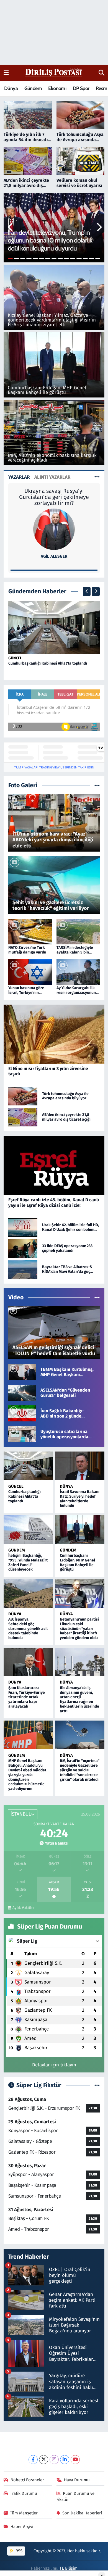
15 (98, 259)
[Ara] (101, 73)
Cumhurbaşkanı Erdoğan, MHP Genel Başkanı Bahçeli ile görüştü (77, 1562)
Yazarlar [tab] (19, 477)
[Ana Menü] (6, 73)
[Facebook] (33, 2460)
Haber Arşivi (22, 2527)
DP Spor (81, 88)
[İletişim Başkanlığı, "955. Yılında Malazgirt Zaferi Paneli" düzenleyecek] (28, 1530)
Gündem (33, 88)
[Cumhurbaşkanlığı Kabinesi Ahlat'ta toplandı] (54, 627)
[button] (11, 228)
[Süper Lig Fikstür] (97, 2085)
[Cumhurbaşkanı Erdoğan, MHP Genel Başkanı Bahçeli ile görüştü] (80, 1530)
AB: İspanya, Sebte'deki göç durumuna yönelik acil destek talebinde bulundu (28, 1629)
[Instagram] (54, 2460)
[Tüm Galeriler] (97, 785)
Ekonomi (57, 88)
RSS (18, 2551)
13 (85, 259)
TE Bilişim (69, 2568)
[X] (44, 2460)
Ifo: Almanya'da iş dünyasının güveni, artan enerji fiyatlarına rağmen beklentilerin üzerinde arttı (79, 1699)
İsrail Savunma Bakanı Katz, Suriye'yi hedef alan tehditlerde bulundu (80, 1499)
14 (92, 259)
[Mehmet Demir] (54, 529)
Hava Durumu (77, 2480)
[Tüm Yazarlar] (97, 477)
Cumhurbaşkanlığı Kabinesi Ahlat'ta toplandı (48, 663)
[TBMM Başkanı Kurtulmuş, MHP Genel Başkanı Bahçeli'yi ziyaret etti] (22, 1372)
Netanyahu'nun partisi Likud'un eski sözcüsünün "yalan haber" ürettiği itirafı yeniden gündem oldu (79, 1629)
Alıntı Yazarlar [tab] (52, 477)
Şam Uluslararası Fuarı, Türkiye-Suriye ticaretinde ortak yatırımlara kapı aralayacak (27, 1697)
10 (67, 259)
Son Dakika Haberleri (82, 2513)
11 (73, 259)
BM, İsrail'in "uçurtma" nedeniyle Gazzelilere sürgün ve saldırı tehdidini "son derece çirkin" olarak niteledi (80, 1770)
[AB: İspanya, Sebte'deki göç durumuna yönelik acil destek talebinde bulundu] (28, 1593)
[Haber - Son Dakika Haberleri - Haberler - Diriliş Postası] (54, 73)
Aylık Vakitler (24, 1908)
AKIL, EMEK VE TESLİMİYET (54, 491)
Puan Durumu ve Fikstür (76, 2496)
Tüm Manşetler (24, 2513)
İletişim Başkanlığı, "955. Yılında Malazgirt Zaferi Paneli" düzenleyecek (28, 1562)
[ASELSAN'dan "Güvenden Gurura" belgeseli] (22, 1393)
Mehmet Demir (54, 556)
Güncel (15, 658)
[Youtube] (75, 2460)
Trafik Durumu (24, 2493)
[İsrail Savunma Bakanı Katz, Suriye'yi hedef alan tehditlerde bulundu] (80, 1466)
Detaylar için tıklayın (54, 2065)
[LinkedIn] (65, 2460)
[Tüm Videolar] (97, 1298)
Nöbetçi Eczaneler (27, 2480)
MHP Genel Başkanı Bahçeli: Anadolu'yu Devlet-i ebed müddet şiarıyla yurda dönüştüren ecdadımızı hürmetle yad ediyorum (27, 1775)
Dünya (11, 88)
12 (79, 259)
